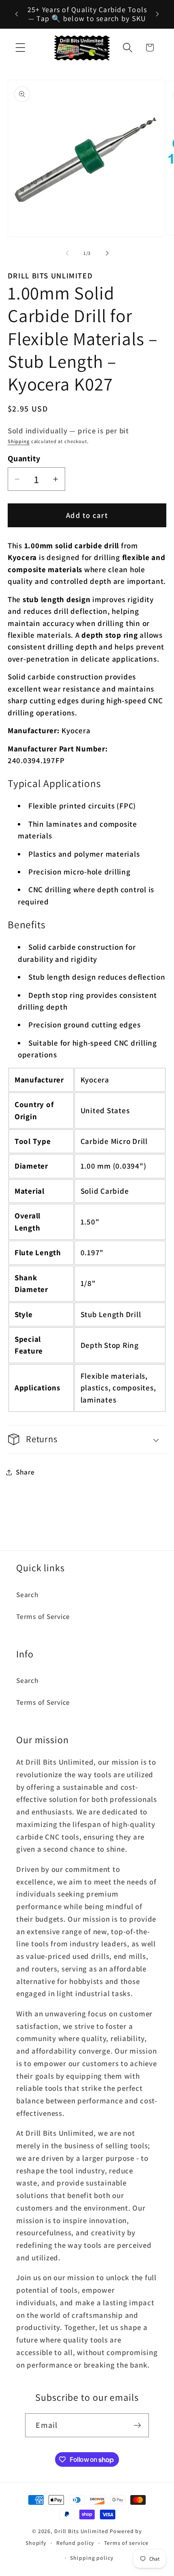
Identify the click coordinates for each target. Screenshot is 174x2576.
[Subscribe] (137, 2425)
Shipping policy (92, 2558)
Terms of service (126, 2543)
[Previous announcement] (17, 14)
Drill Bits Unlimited (81, 2531)
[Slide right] (107, 253)
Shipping (19, 441)
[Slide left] (67, 253)
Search (28, 1595)
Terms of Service (43, 1616)
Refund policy (75, 2543)
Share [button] (25, 1472)
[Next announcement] (157, 14)
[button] (20, 48)
